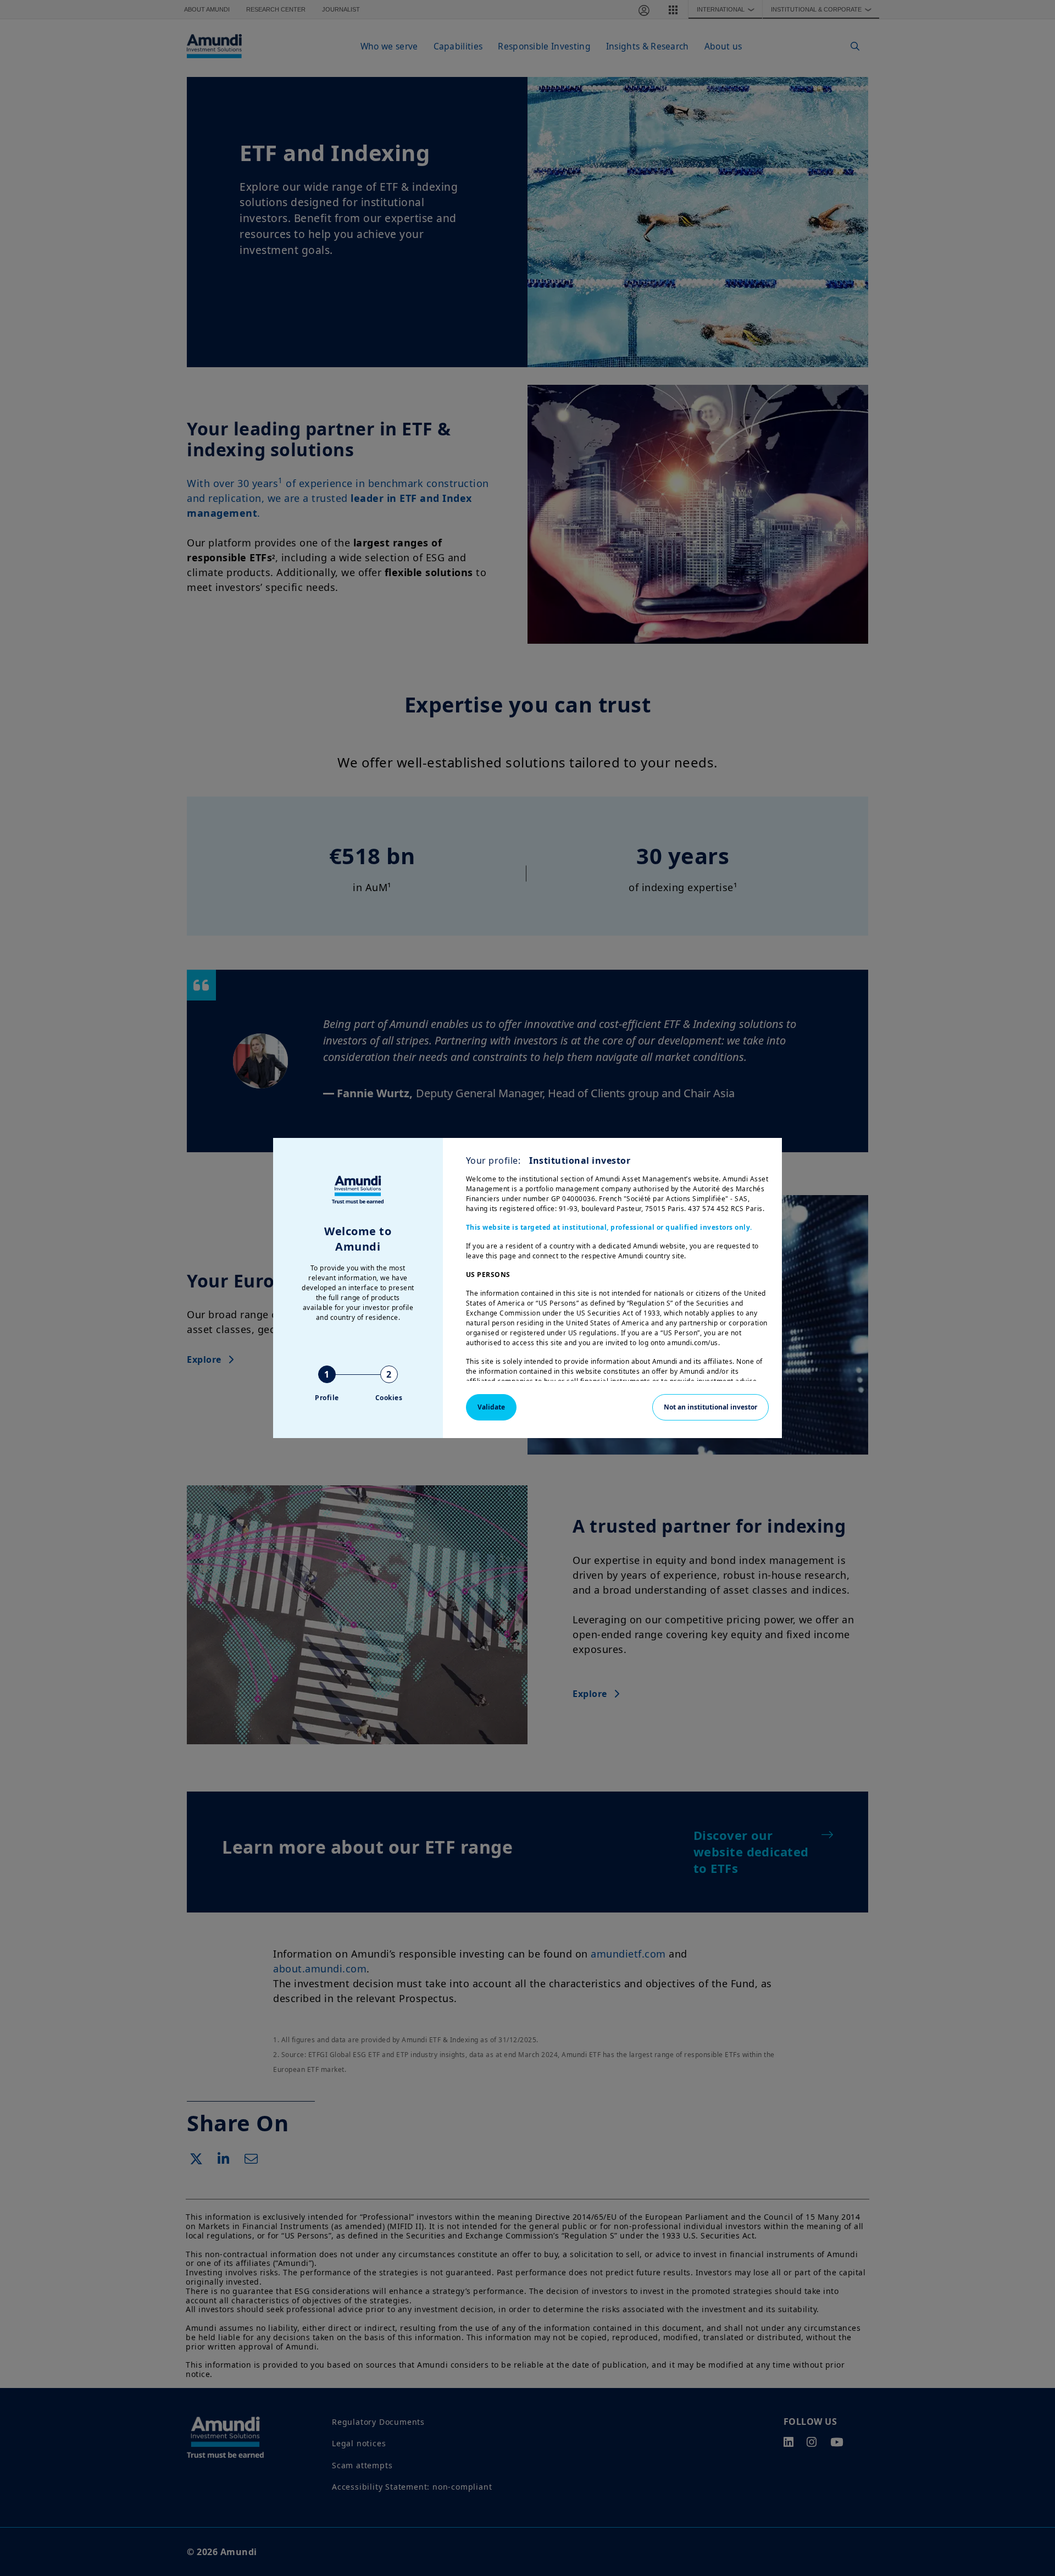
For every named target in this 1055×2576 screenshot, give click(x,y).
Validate (491, 1407)
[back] (1024, 1343)
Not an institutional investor (710, 1407)
